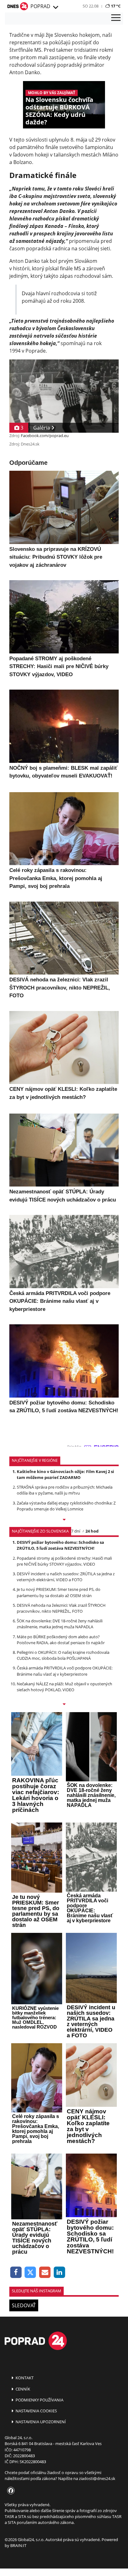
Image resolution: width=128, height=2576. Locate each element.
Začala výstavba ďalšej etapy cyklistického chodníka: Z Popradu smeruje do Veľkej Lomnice (66, 1506)
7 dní (76, 1531)
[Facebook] (16, 2273)
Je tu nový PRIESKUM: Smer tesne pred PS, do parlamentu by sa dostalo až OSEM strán (59, 1592)
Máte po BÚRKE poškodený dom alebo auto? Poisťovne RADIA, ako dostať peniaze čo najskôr (61, 1640)
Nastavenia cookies (36, 2411)
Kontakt (24, 2378)
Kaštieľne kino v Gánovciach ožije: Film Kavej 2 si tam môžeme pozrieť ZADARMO (65, 1474)
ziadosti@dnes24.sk (97, 2478)
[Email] (45, 2273)
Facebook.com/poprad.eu (45, 436)
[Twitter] (31, 2273)
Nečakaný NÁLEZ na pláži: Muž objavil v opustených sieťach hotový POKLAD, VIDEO (64, 1687)
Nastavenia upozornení (40, 2422)
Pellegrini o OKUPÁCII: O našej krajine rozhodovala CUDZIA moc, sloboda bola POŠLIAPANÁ (63, 1655)
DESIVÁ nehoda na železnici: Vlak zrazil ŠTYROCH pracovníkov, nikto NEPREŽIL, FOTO (61, 1608)
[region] (55, 7)
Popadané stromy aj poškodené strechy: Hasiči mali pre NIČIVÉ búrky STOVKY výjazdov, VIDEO (64, 1561)
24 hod (92, 1531)
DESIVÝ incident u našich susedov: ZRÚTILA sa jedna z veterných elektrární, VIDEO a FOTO (66, 1577)
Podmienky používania (39, 2400)
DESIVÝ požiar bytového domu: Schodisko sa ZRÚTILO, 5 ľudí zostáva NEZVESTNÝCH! (60, 1545)
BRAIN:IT (18, 2545)
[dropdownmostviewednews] (64, 1520)
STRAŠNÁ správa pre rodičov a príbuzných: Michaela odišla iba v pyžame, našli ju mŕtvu (65, 1490)
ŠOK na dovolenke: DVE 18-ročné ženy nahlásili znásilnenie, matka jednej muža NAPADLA (60, 1624)
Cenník (22, 2389)
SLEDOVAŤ (24, 2305)
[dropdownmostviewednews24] (64, 1705)
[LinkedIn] (59, 2273)
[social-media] (10, 2491)
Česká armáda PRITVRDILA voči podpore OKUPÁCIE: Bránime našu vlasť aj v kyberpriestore (65, 1671)
